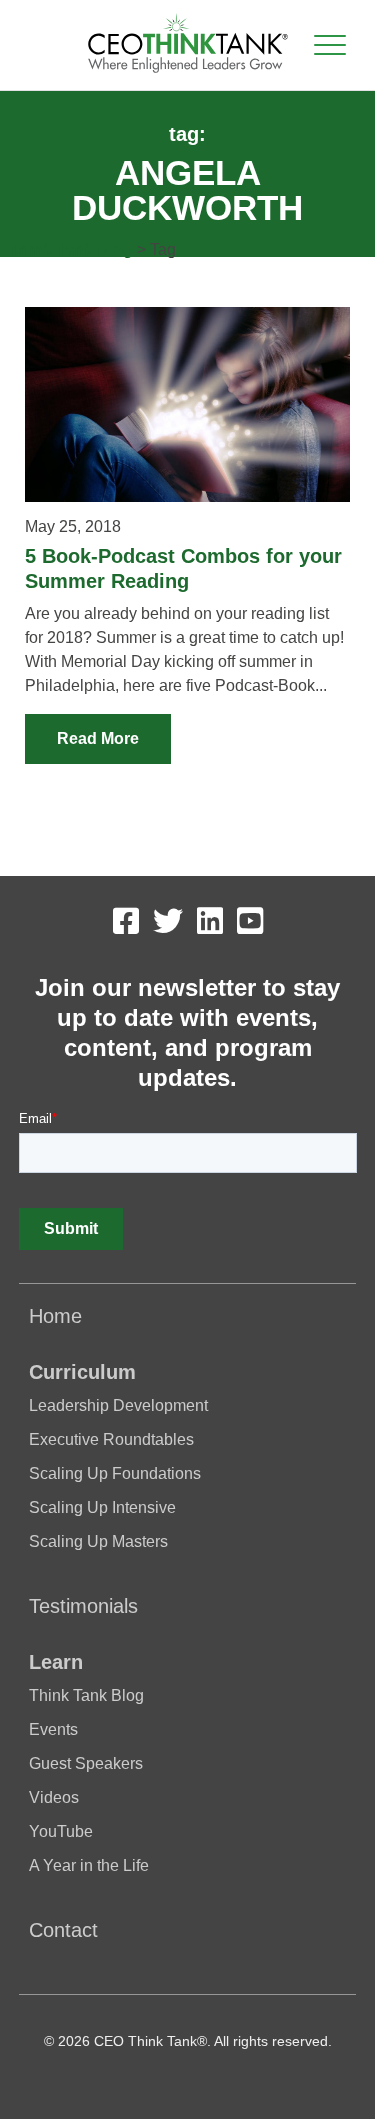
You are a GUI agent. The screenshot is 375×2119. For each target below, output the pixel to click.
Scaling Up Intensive (102, 1507)
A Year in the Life (89, 1865)
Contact (63, 1930)
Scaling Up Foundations (115, 1473)
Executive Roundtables (111, 1439)
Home (55, 1316)
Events (53, 1729)
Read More (98, 738)
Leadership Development (118, 1405)
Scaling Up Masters (98, 1541)
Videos (54, 1797)
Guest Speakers (86, 1763)
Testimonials (83, 1606)
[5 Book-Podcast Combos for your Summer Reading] (187, 404)
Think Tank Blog (71, 249)
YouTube (61, 1831)
